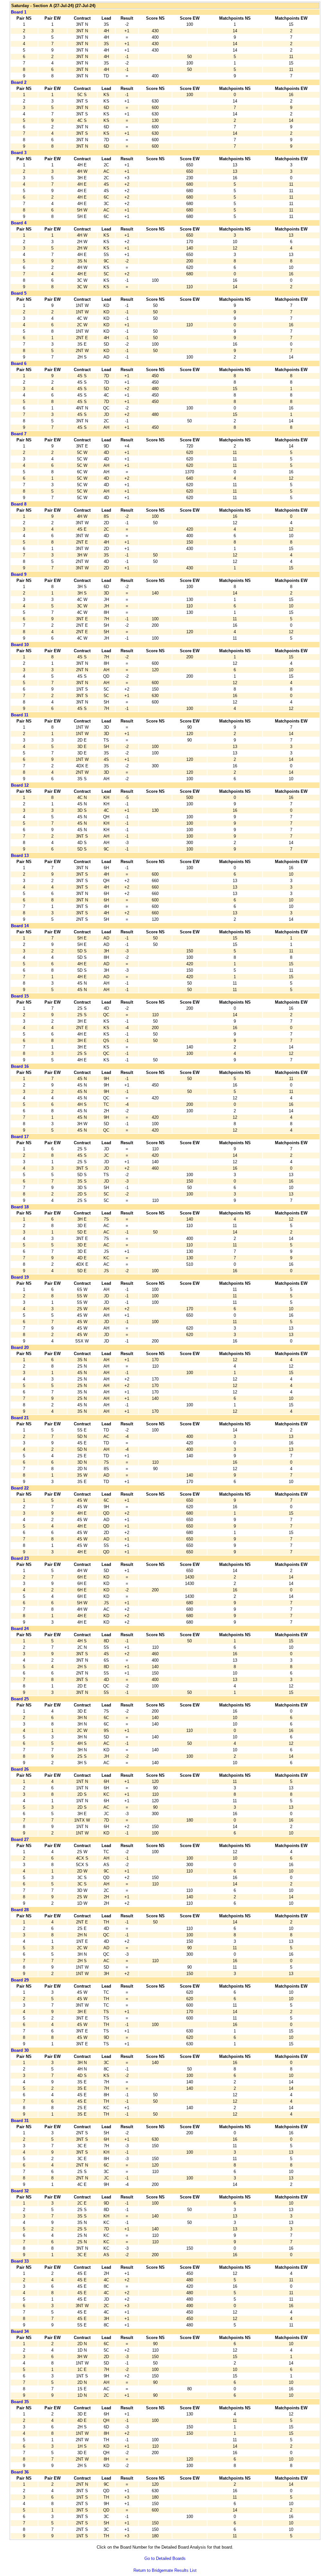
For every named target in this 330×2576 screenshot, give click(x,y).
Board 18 (20, 1207)
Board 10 (20, 645)
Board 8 (19, 504)
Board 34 (20, 2331)
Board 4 (19, 223)
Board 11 (20, 715)
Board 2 (19, 82)
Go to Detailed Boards (165, 2558)
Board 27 (20, 1839)
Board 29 (20, 1980)
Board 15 (20, 996)
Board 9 (19, 574)
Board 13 (20, 855)
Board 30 (20, 2050)
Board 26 (20, 1769)
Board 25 (20, 1699)
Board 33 (20, 2261)
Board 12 (20, 785)
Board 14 (20, 926)
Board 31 (20, 2121)
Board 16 (20, 1066)
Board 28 (20, 1910)
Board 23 (20, 1558)
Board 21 (20, 1418)
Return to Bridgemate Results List (165, 2570)
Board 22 (20, 1488)
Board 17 (20, 1137)
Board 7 (19, 434)
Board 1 (19, 12)
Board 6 (19, 364)
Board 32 (20, 2191)
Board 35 (20, 2402)
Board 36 (20, 2472)
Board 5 (19, 293)
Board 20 (20, 1347)
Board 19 (20, 1277)
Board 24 (20, 1629)
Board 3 (19, 153)
